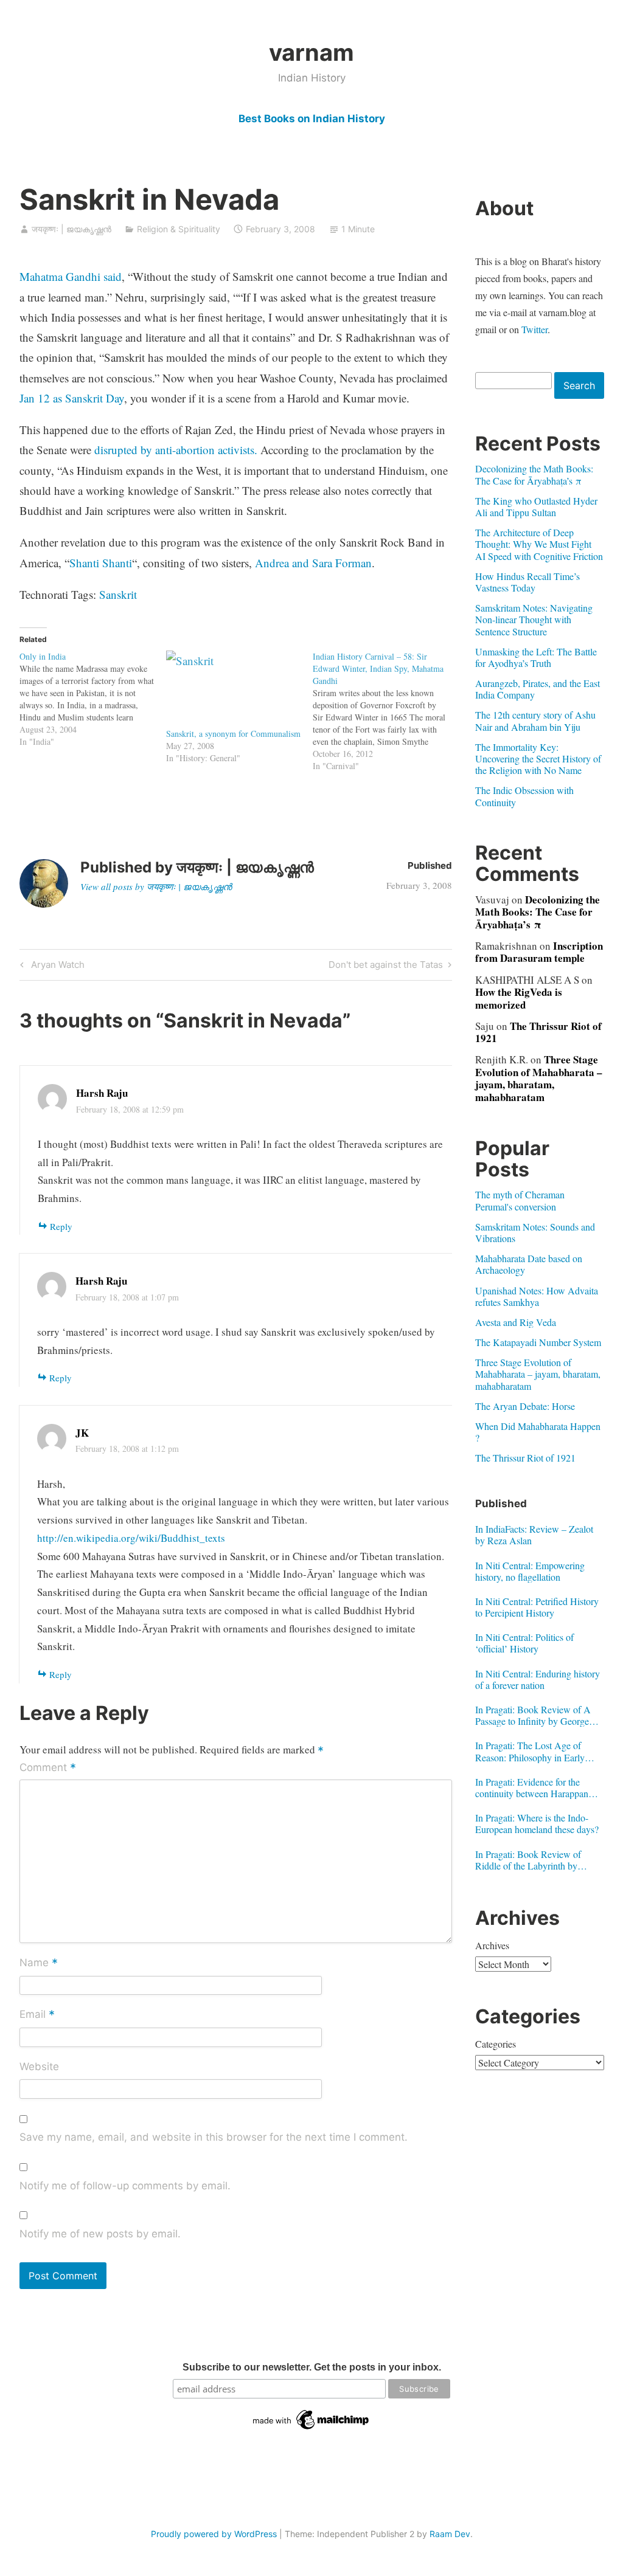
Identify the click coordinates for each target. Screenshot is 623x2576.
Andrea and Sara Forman (313, 563)
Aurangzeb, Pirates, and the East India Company (538, 689)
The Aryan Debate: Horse (525, 1406)
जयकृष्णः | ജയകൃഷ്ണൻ (71, 229)
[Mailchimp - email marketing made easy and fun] (311, 2429)
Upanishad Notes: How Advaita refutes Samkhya (537, 1296)
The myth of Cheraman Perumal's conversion (520, 1200)
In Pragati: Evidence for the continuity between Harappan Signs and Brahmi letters (532, 1787)
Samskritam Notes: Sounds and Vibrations (535, 1232)
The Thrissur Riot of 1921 (538, 1032)
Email (37, 2015)
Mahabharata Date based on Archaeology (529, 1264)
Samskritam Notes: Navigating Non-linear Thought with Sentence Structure (534, 619)
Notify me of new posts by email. (100, 2234)
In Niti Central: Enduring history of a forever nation (538, 1679)
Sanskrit (118, 594)
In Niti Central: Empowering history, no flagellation (530, 1571)
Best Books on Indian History (312, 119)
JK (82, 1433)
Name (39, 1964)
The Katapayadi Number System (538, 1342)
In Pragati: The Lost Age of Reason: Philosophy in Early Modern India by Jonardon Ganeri (530, 1751)
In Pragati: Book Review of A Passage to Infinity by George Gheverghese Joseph (533, 1715)
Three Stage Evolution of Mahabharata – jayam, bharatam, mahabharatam (539, 1078)
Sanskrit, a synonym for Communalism (233, 734)
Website (39, 2067)
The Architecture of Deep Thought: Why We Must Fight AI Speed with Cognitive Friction (539, 544)
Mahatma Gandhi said (71, 276)
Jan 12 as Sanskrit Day (72, 398)
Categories (496, 2044)
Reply (61, 1226)
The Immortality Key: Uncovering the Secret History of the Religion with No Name (538, 758)
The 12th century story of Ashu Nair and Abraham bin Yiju (535, 720)
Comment (48, 1768)
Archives (492, 1945)
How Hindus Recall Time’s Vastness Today (527, 582)
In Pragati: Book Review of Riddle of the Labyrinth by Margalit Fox (528, 1860)
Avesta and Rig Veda (516, 1322)
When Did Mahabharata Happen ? (538, 1432)
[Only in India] (93, 699)
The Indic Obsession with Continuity (524, 796)
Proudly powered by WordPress (214, 2534)
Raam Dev (450, 2534)
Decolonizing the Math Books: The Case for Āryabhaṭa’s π (534, 474)
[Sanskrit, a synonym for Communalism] (233, 689)
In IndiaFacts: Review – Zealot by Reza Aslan (534, 1535)
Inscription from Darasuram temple (539, 952)
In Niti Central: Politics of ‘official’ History (524, 1643)
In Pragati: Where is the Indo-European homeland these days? (537, 1823)
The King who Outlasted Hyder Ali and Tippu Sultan (536, 506)
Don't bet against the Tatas (386, 967)
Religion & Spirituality (179, 229)
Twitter (534, 329)
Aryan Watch (56, 967)
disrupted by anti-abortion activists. (176, 450)
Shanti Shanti (101, 563)
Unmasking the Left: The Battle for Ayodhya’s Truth (536, 657)
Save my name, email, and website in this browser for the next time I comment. (214, 2137)
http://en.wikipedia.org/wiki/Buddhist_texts (131, 1538)
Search (579, 385)
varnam (311, 52)
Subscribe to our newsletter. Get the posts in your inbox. (312, 2367)
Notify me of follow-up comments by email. (125, 2186)
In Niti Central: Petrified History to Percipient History (537, 1607)
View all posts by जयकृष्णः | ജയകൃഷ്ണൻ (156, 886)
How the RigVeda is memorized (519, 998)
